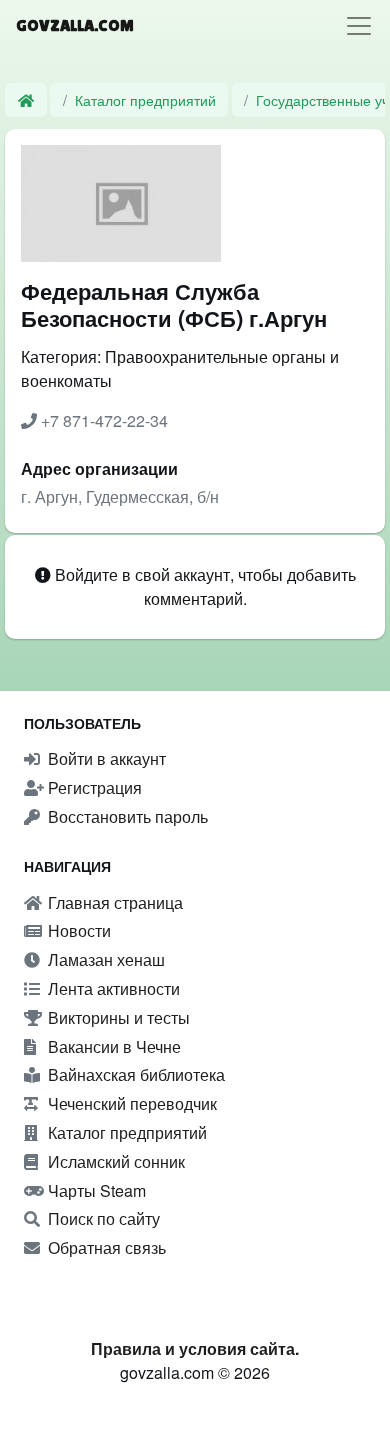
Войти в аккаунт (105, 758)
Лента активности (112, 988)
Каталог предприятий (145, 99)
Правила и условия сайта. (195, 1348)
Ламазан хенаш (104, 959)
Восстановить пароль (126, 816)
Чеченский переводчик (130, 1103)
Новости (77, 930)
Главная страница (113, 902)
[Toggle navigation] (359, 26)
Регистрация (93, 787)
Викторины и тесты (117, 1017)
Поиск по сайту (102, 1218)
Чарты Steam (95, 1190)
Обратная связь (105, 1247)
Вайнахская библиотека (134, 1074)
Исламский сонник (114, 1161)
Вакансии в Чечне (112, 1046)
